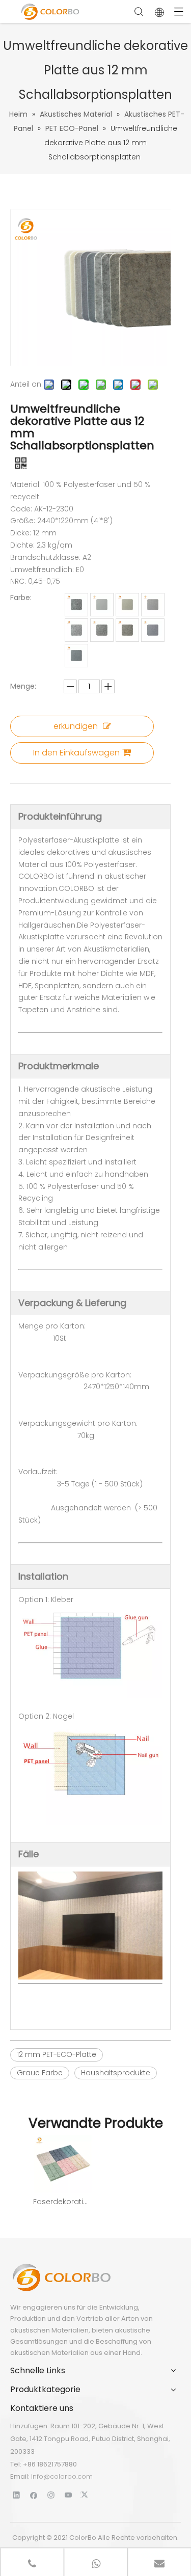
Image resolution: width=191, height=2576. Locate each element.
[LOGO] (61, 2277)
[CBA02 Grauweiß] (127, 605)
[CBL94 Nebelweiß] (153, 605)
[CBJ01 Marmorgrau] (127, 630)
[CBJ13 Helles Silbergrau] (102, 630)
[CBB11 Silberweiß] (76, 630)
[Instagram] (51, 2495)
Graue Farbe (40, 2073)
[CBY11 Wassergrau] (76, 656)
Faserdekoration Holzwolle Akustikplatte (62, 2202)
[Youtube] (69, 2495)
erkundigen (76, 726)
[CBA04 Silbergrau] (76, 605)
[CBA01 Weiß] (102, 605)
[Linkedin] (17, 2495)
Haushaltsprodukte (116, 2073)
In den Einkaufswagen (76, 753)
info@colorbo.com (62, 2476)
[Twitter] (86, 2495)
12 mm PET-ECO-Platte (57, 2054)
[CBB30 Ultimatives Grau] (153, 630)
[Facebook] (34, 2495)
